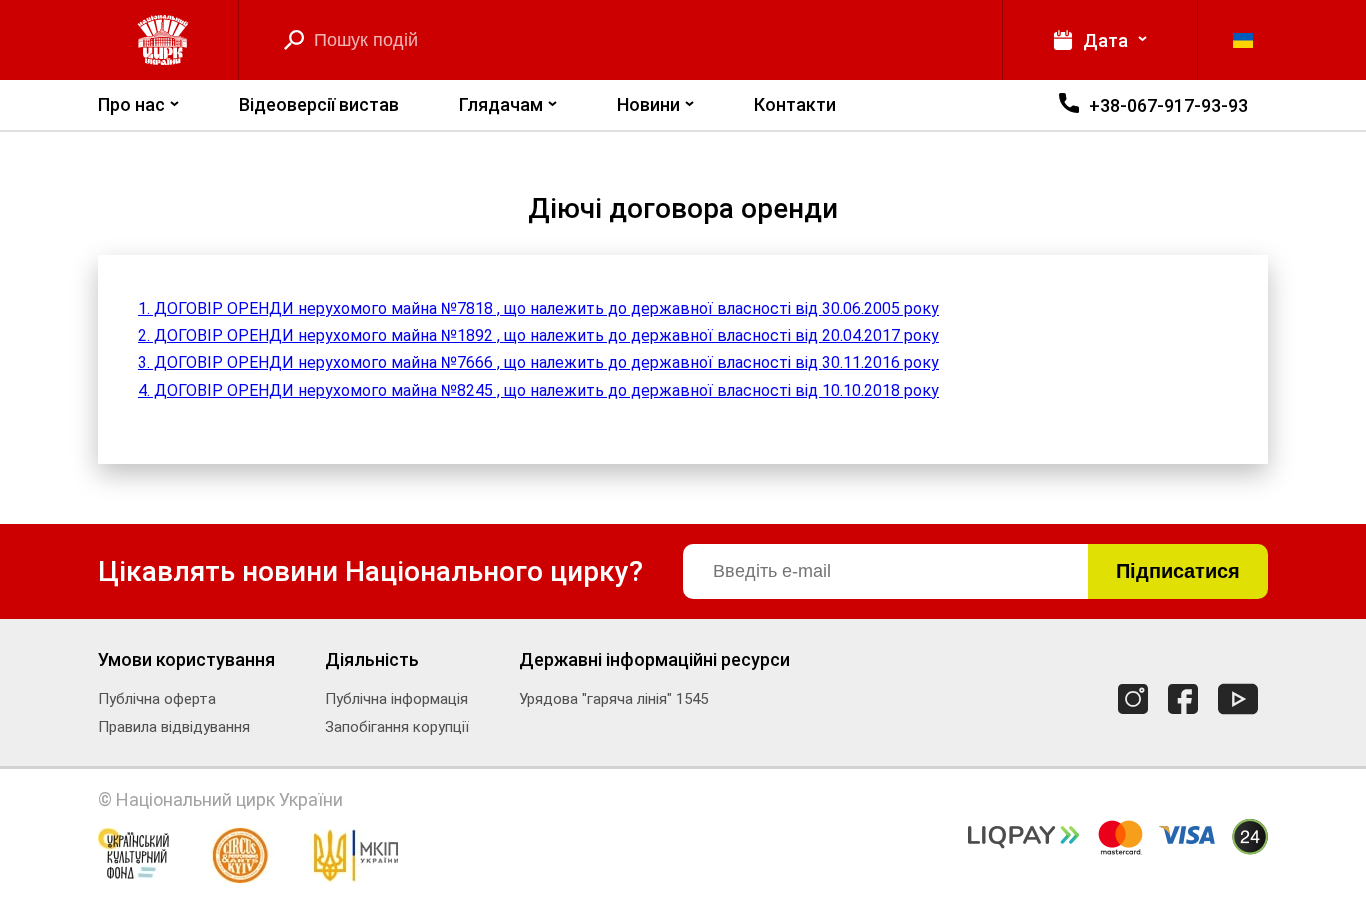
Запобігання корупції (397, 727)
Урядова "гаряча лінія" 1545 (613, 699)
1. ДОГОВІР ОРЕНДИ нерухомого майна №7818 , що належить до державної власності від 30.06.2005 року (538, 308)
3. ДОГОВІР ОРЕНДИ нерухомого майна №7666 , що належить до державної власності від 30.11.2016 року (538, 362)
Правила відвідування (174, 727)
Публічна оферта (157, 699)
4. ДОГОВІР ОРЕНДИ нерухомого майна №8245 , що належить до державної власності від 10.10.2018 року (538, 390)
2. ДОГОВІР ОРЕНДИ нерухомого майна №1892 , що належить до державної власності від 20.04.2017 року (538, 335)
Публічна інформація (396, 699)
